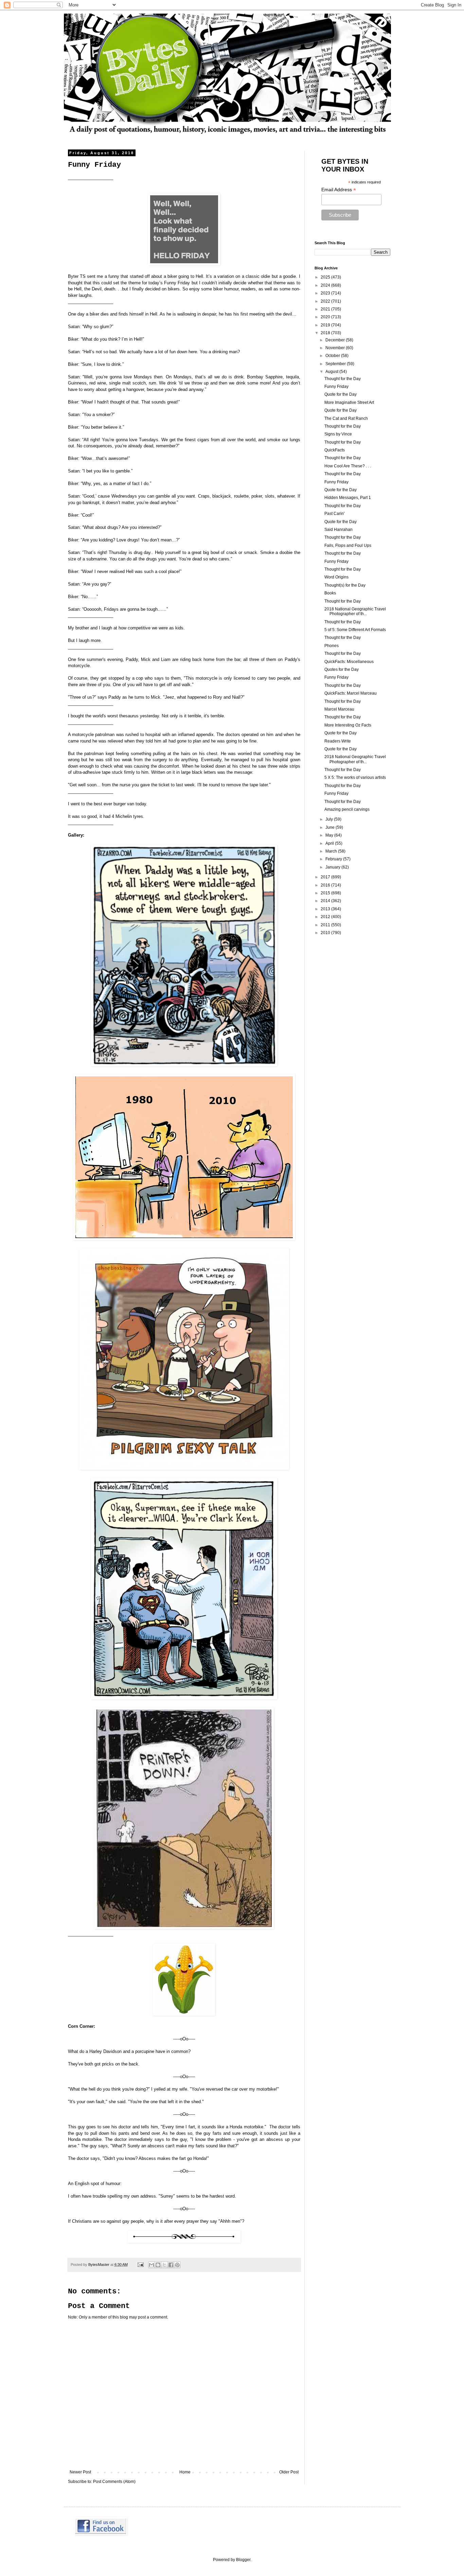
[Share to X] (164, 2265)
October (333, 356)
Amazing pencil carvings (347, 809)
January (333, 867)
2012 (326, 917)
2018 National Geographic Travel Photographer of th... (355, 611)
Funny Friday (336, 387)
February (334, 859)
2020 (326, 317)
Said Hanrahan (338, 530)
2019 (326, 325)
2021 (326, 309)
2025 (326, 277)
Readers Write (338, 741)
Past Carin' (334, 514)
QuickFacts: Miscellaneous (349, 662)
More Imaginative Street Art (349, 402)
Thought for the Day (343, 379)
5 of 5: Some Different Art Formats (355, 630)
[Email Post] (140, 2265)
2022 (326, 301)
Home (185, 2472)
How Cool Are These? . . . (348, 466)
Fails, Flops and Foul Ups (348, 545)
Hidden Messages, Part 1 (348, 498)
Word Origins (336, 577)
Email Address (339, 190)
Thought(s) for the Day (345, 585)
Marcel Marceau (339, 709)
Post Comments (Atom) (114, 2482)
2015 (326, 893)
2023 (326, 293)
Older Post (289, 2472)
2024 (326, 285)
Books (330, 593)
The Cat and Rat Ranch (346, 418)
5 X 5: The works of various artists (355, 777)
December (336, 340)
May (330, 835)
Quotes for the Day (342, 669)
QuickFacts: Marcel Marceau (351, 693)
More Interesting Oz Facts (348, 725)
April (330, 843)
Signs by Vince (338, 434)
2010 (326, 933)
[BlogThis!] (158, 2265)
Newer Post (80, 2472)
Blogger (243, 2560)
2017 (326, 877)
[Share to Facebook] (171, 2265)
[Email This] (151, 2265)
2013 (326, 909)
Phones (332, 646)
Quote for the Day (341, 394)
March (332, 851)
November (336, 348)
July (330, 819)
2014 (326, 901)
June (331, 827)
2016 (326, 885)
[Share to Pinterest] (177, 2265)
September (336, 364)
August (332, 372)
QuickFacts (335, 450)
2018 (326, 333)
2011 (326, 925)
